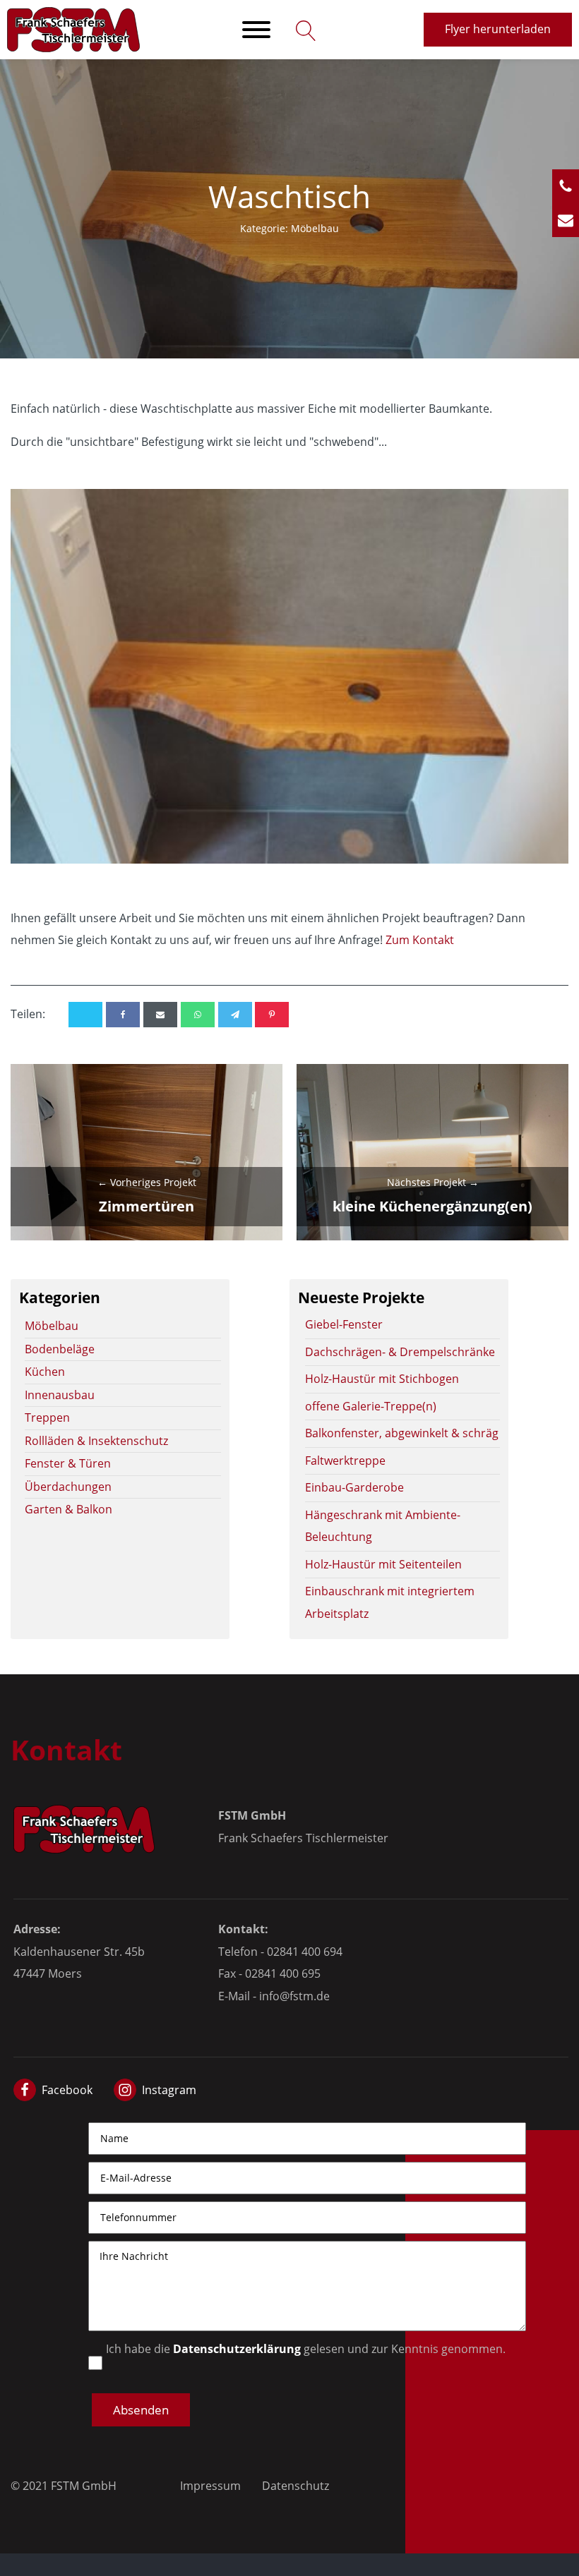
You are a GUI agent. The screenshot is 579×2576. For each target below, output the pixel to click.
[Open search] (303, 30)
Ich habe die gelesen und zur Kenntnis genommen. (306, 2349)
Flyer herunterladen (498, 29)
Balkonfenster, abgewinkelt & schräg (402, 1433)
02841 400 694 (305, 1952)
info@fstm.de (294, 1996)
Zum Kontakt (420, 940)
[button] (141, 2410)
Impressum (210, 2486)
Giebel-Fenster (344, 1324)
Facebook (67, 2090)
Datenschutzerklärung (237, 2349)
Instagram (169, 2090)
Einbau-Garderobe (354, 1487)
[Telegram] (235, 1015)
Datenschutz (296, 2486)
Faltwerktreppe (345, 1461)
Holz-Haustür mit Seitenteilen (383, 1564)
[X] (85, 1015)
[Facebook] (123, 1015)
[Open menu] (256, 30)
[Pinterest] (272, 1015)
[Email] (160, 1015)
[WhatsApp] (198, 1015)
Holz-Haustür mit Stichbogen (382, 1379)
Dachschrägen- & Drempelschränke (400, 1352)
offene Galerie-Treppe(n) (371, 1406)
